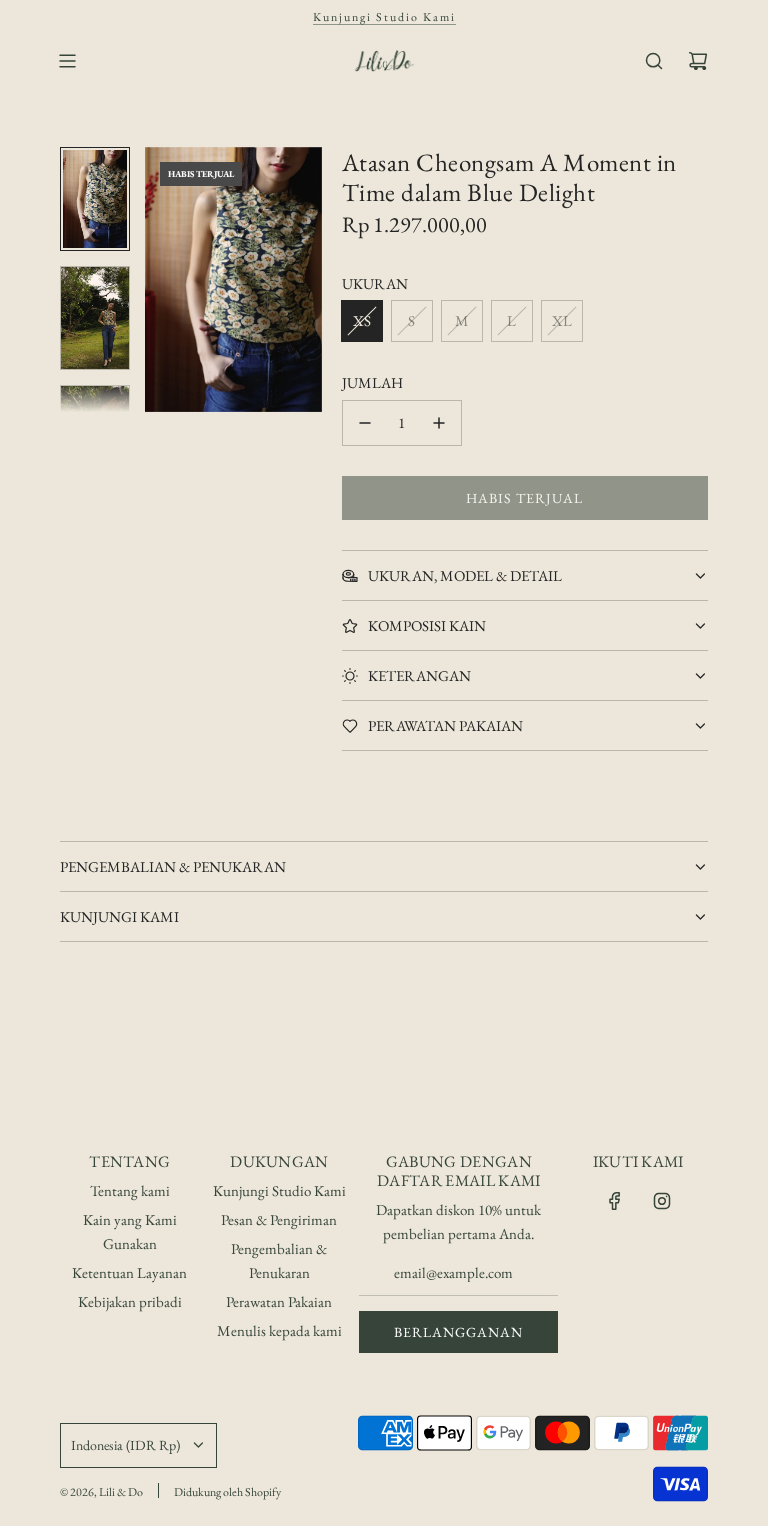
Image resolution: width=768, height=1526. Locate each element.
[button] (171, 280)
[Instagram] (662, 1201)
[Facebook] (615, 1201)
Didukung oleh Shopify (227, 1492)
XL (562, 320)
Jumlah (372, 382)
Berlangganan (458, 1332)
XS (362, 320)
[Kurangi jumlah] (365, 423)
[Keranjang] (698, 61)
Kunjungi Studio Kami (384, 17)
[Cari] (654, 61)
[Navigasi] (67, 61)
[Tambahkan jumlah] (439, 423)
